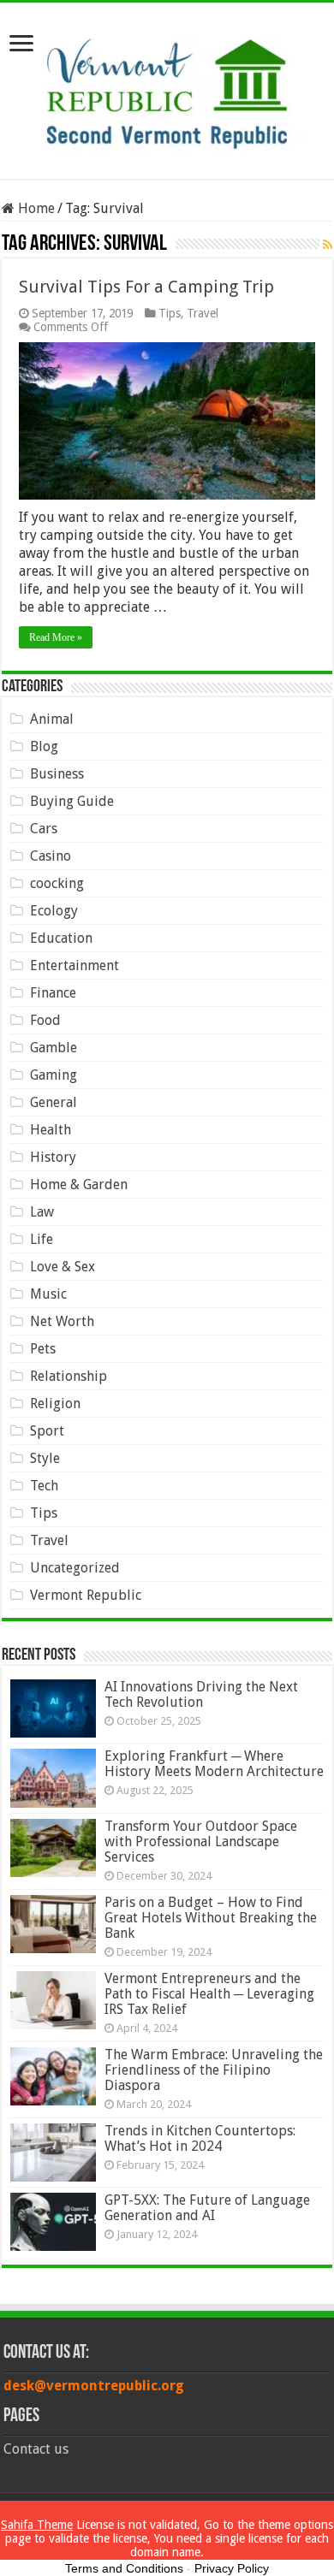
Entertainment (75, 965)
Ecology (54, 911)
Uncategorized (75, 1568)
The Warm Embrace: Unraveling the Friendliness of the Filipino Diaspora (214, 2070)
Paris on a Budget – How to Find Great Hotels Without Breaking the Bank (211, 1918)
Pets (43, 1349)
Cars (44, 829)
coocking (57, 883)
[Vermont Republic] (167, 87)
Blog (44, 746)
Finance (53, 993)
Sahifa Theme (37, 2525)
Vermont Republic (86, 1595)
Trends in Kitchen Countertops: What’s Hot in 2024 (200, 2138)
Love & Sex (63, 1267)
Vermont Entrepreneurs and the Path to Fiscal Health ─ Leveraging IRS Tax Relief (209, 1994)
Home (35, 208)
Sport (47, 1431)
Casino (51, 856)
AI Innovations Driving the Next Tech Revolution (201, 1694)
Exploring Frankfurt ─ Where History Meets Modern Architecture (214, 1764)
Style (45, 1458)
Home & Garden (79, 1184)
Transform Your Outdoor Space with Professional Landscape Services (201, 1842)
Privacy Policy (232, 2568)
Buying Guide (72, 801)
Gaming (54, 1075)
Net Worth (62, 1321)
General (54, 1102)
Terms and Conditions (124, 2568)
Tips (170, 313)
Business (57, 774)
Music (48, 1294)
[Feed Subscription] (328, 245)
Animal (52, 719)
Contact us (36, 2449)
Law (42, 1212)
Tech (44, 1486)
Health (51, 1130)
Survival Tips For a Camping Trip (146, 287)
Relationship (69, 1376)
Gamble (54, 1048)
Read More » (56, 637)
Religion (55, 1403)
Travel (203, 313)
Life (42, 1239)
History (53, 1157)
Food (45, 1020)
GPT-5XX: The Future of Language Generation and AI (207, 2208)
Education (61, 938)
